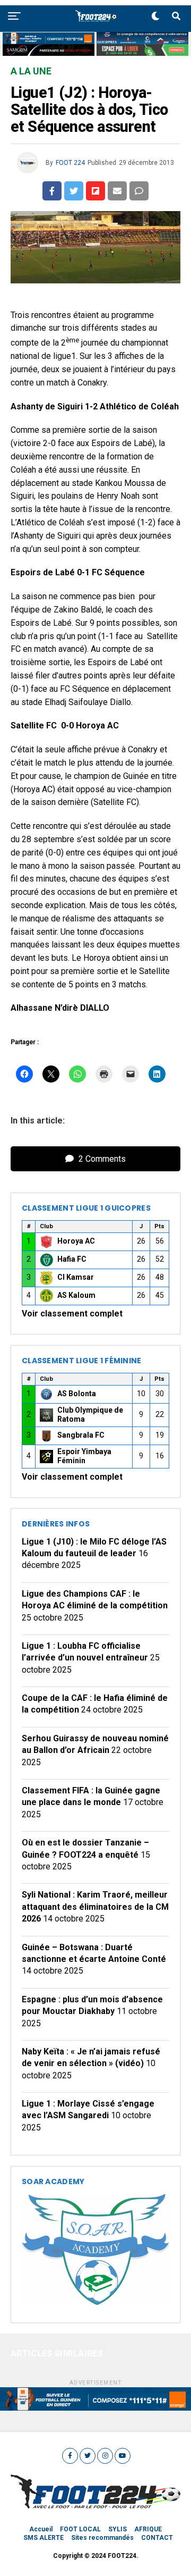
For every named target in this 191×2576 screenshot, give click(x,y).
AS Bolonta (77, 1394)
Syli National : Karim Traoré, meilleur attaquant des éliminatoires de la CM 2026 (95, 1907)
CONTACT (157, 2538)
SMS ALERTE (44, 2538)
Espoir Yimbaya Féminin (84, 1456)
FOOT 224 (70, 163)
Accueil (41, 2529)
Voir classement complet (72, 1314)
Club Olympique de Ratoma (90, 1415)
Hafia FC (72, 1259)
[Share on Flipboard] (95, 191)
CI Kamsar (76, 1277)
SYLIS (118, 2529)
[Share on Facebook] (52, 191)
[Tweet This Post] (74, 191)
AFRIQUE (148, 2529)
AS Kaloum (76, 1295)
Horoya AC (76, 1241)
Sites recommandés (102, 2538)
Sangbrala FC (81, 1435)
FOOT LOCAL (80, 2529)
